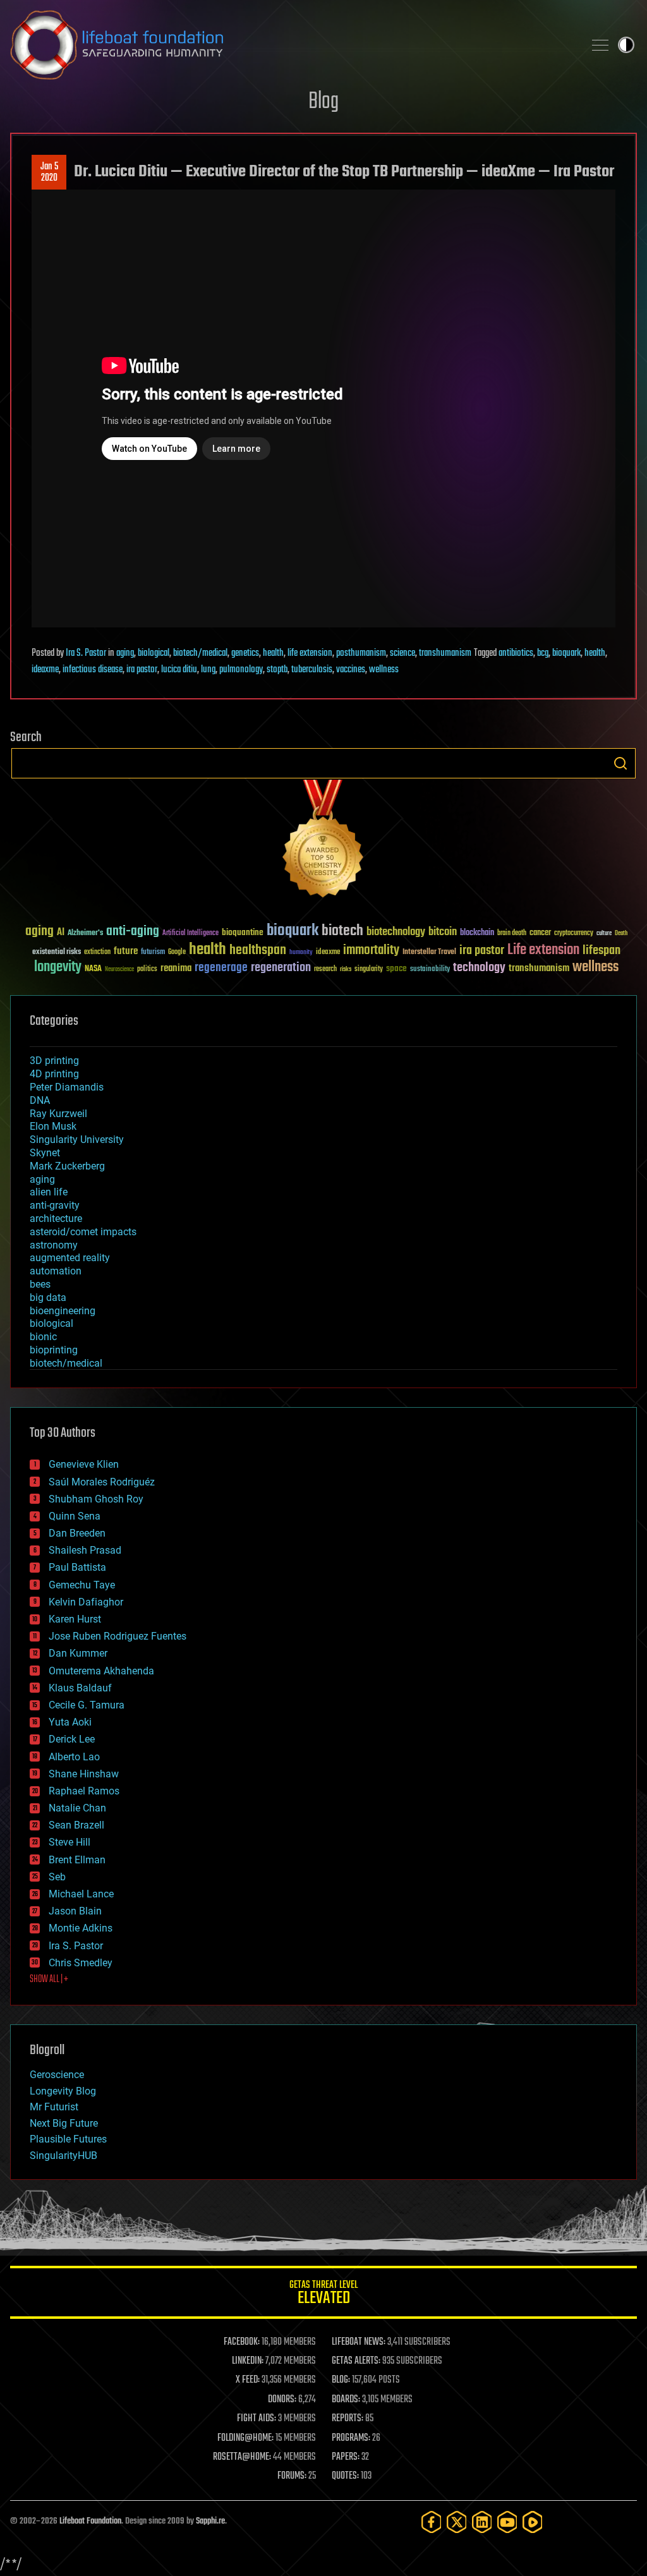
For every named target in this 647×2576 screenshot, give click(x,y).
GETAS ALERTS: (356, 2361)
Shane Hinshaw (84, 1774)
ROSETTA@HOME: (242, 2457)
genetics (245, 653)
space (396, 968)
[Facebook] (432, 2522)
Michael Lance (81, 1894)
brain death (512, 934)
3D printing (54, 1061)
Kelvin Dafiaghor (86, 1602)
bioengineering (63, 1311)
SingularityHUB (63, 2156)
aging (125, 653)
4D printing (54, 1074)
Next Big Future (64, 2123)
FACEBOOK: (242, 2342)
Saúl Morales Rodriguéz (102, 1482)
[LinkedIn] (482, 2522)
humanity (301, 953)
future (126, 951)
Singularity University (77, 1140)
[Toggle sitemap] (600, 45)
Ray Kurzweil (58, 1114)
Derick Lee (72, 1739)
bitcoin (443, 932)
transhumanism (445, 653)
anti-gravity (55, 1205)
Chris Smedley (81, 1963)
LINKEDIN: (248, 2361)
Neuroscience (119, 970)
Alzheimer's (85, 934)
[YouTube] (507, 2522)
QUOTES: (345, 2476)
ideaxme (45, 670)
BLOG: (341, 2380)
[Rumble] (533, 2522)
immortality (371, 950)
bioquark (566, 653)
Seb (57, 1877)
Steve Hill (70, 1842)
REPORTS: (348, 2419)
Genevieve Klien (84, 1464)
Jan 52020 (49, 172)
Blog (323, 102)
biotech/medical (200, 653)
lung (208, 670)
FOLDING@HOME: (245, 2438)
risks (346, 969)
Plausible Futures (68, 2139)
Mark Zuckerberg (67, 1166)
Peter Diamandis (67, 1087)
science (402, 653)
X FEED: (248, 2380)
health (273, 653)
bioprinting (54, 1350)
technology (479, 968)
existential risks (57, 952)
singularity (369, 970)
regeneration (281, 968)
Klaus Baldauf (80, 1688)
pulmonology (241, 670)
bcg (543, 653)
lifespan (602, 951)
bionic (43, 1337)
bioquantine (243, 932)
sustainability (430, 970)
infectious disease (93, 670)
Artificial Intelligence (190, 934)
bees (40, 1284)
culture (604, 934)
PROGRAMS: (351, 2438)
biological (154, 653)
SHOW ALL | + (49, 1980)
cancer (540, 933)
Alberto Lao (74, 1757)
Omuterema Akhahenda (101, 1671)
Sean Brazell (76, 1825)
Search (620, 763)
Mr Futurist (54, 2107)
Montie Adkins (81, 1928)
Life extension (543, 950)
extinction (97, 952)
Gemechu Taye (82, 1585)
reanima (176, 968)
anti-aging (133, 932)
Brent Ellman (77, 1860)
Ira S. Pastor (86, 653)
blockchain (477, 933)
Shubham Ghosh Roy (96, 1499)
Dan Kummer (78, 1653)
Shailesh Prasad (85, 1550)
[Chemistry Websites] (323, 841)
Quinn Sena (75, 1516)
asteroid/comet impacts (83, 1232)
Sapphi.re (210, 2521)
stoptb (277, 670)
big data (48, 1297)
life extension (310, 653)
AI (61, 933)
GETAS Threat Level (323, 2295)
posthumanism (361, 653)
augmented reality (70, 1258)
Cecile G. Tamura (87, 1705)
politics (147, 970)
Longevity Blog (63, 2091)
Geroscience (57, 2075)
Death (621, 934)
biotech (342, 931)
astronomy (54, 1245)
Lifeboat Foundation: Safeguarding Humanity (292, 45)
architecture (56, 1218)
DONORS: (282, 2400)
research (325, 970)
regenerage (221, 968)
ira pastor (142, 670)
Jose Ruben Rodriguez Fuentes (118, 1636)
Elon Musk (53, 1126)
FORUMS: (292, 2476)
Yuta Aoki (70, 1722)
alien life (49, 1192)
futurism (153, 953)
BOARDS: (346, 2400)
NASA (93, 969)
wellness (384, 670)
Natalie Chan (77, 1808)
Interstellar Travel (429, 952)
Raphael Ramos (84, 1791)
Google (177, 952)
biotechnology (396, 932)
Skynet (45, 1153)
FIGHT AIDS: (257, 2419)
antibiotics (516, 653)
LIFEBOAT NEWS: (359, 2342)
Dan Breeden (77, 1533)
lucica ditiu (179, 670)
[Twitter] (457, 2522)
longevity (58, 967)
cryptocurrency (574, 934)
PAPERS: (346, 2457)
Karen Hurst (75, 1619)
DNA (40, 1100)
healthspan (258, 951)
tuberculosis (312, 670)
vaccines (351, 670)
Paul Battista (77, 1567)
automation (56, 1271)
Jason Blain (75, 1911)
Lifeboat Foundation (90, 2521)
